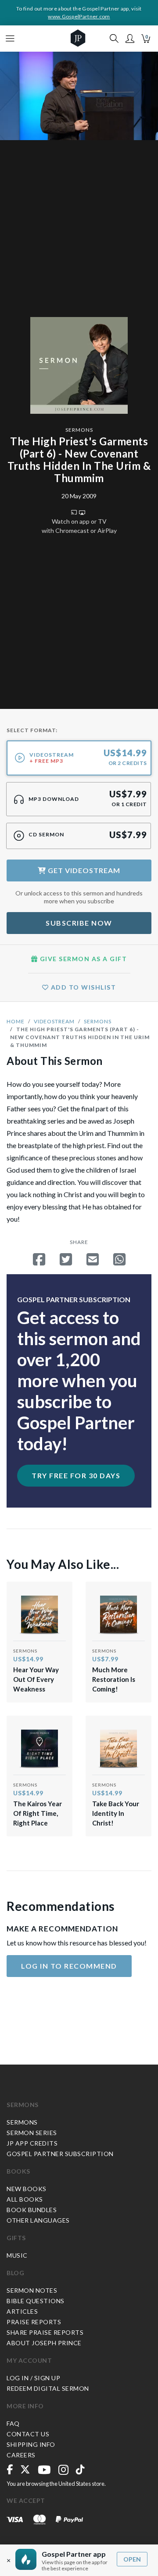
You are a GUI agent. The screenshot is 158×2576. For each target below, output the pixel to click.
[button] (130, 39)
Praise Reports (34, 2322)
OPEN (132, 2559)
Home (16, 1021)
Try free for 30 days (76, 1475)
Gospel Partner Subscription (60, 2154)
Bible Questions (36, 2301)
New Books (27, 2189)
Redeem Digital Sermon (48, 2388)
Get (83, 870)
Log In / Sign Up (33, 2378)
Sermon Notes (32, 2290)
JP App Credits (32, 2143)
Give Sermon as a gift (82, 959)
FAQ (13, 2423)
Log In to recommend (69, 1966)
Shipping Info (31, 2444)
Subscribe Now (79, 923)
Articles (22, 2311)
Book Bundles (32, 2210)
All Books (25, 2199)
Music (17, 2255)
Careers (21, 2455)
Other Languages (38, 2220)
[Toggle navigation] (10, 39)
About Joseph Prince (44, 2343)
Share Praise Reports (45, 2332)
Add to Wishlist (82, 987)
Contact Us (28, 2434)
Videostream (54, 1021)
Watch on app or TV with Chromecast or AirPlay (79, 526)
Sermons (79, 430)
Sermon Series (32, 2133)
